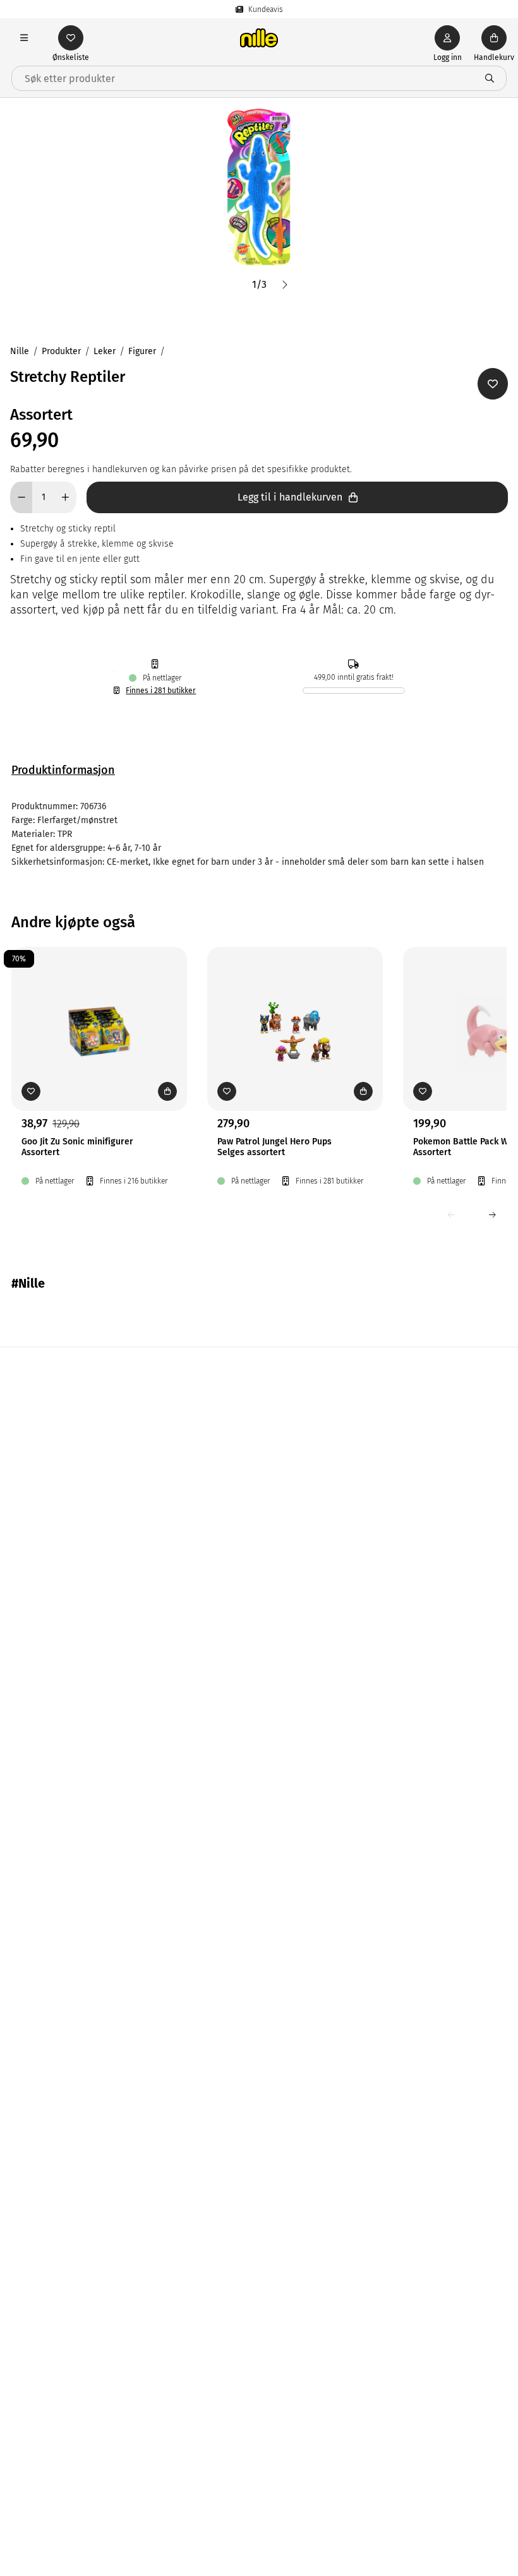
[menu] (24, 38)
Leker (105, 351)
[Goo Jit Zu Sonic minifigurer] (99, 1009)
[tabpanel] (259, 834)
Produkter (61, 351)
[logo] (259, 38)
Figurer (142, 351)
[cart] (494, 38)
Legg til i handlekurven (290, 497)
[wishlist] (71, 38)
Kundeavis (266, 9)
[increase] (65, 497)
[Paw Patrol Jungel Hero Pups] (295, 1009)
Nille (20, 351)
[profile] (447, 38)
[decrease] (21, 497)
